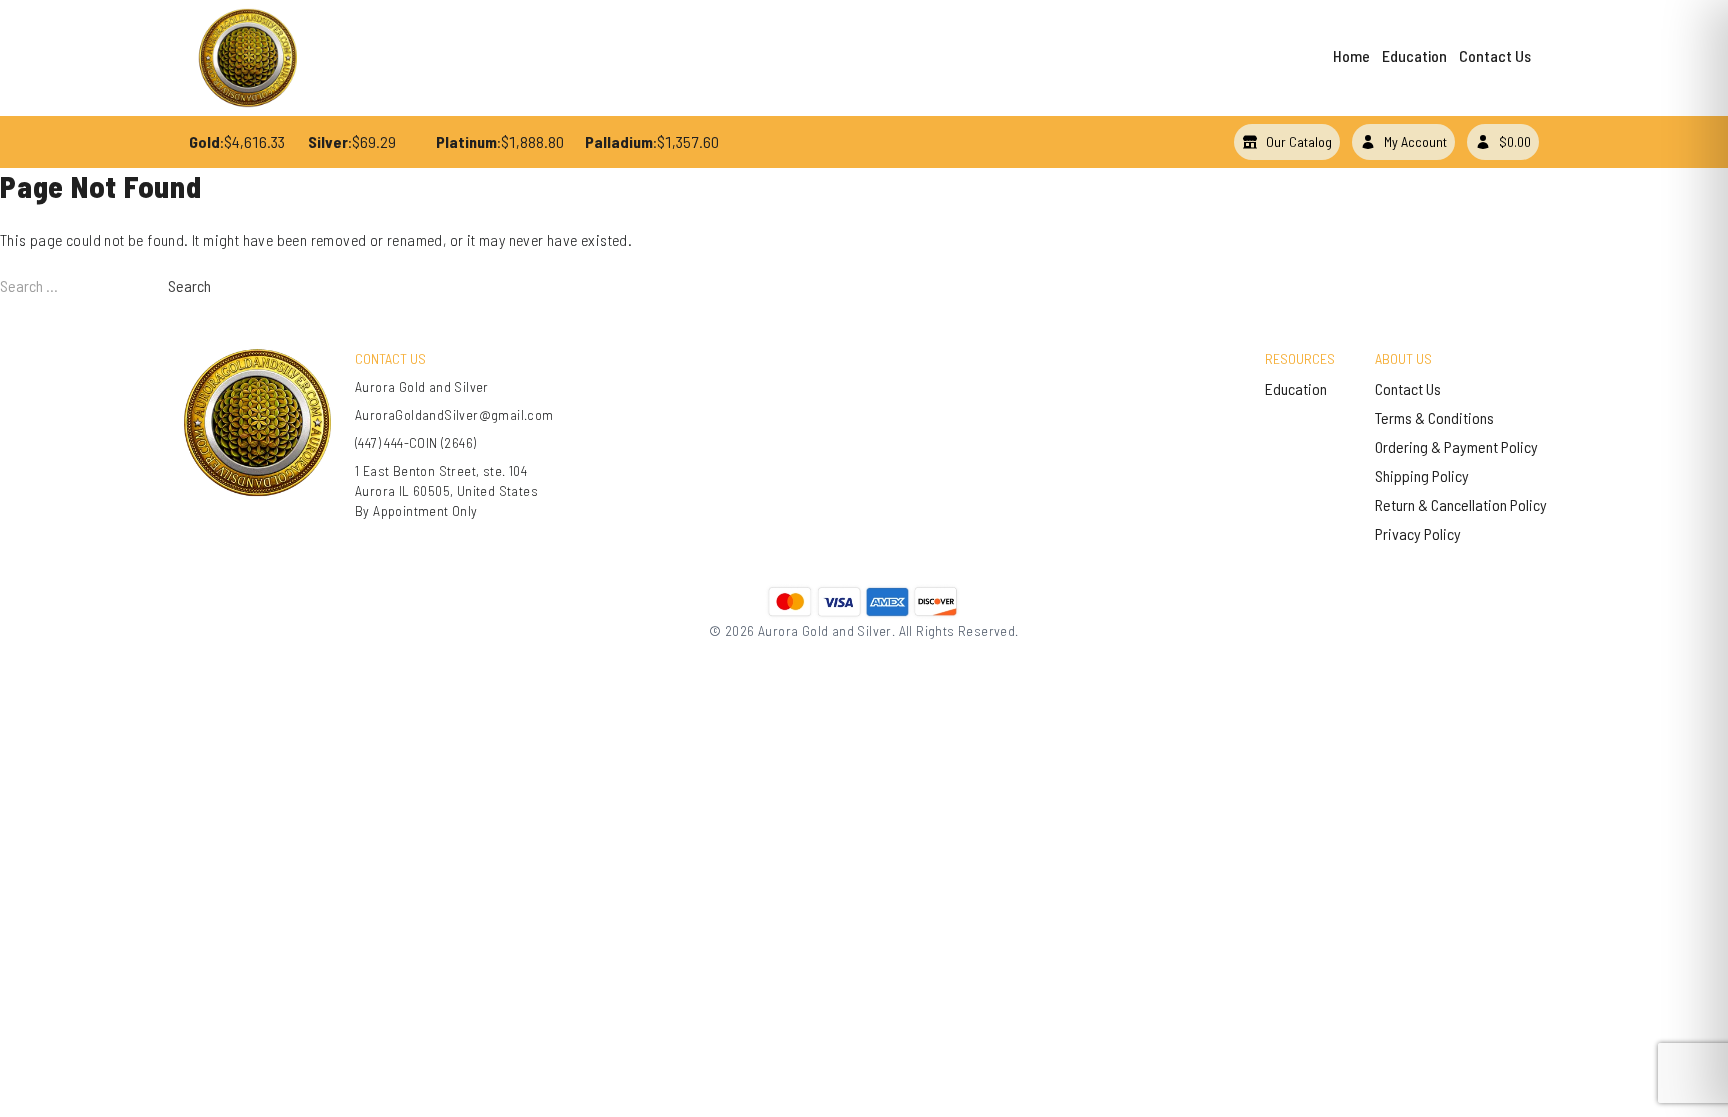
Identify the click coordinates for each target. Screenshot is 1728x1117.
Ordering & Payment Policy (1456, 446)
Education (1414, 55)
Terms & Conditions (1434, 417)
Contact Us (1495, 55)
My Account (1415, 141)
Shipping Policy (1422, 475)
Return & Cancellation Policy (1461, 504)
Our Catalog (1299, 141)
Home (1351, 55)
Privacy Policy (1418, 533)
